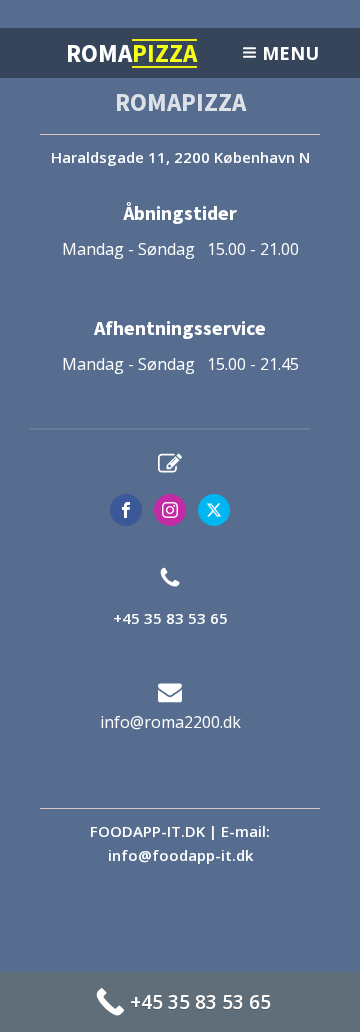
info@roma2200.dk (170, 722)
